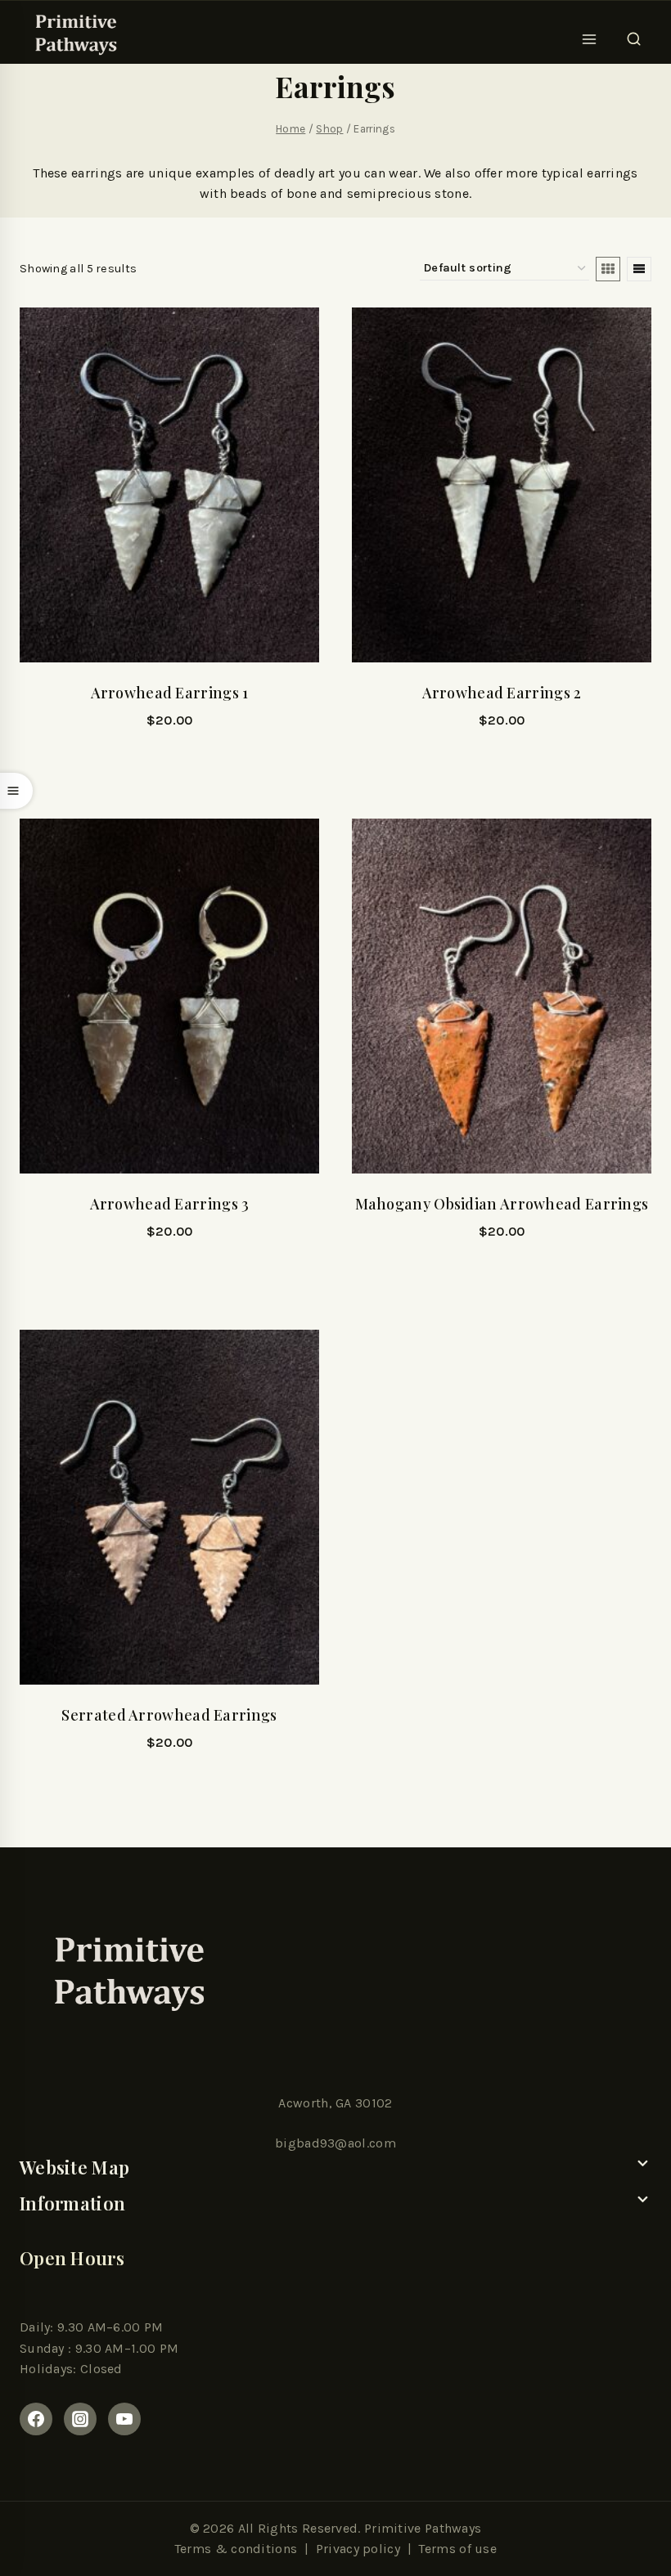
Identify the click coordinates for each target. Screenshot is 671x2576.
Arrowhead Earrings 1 (170, 693)
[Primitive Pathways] (74, 34)
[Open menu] (590, 34)
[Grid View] (608, 269)
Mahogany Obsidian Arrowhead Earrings (502, 1204)
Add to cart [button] (502, 765)
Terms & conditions (236, 2549)
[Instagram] (80, 2419)
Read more (169, 765)
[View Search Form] (634, 34)
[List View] (639, 269)
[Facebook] (36, 2419)
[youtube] (124, 2419)
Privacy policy (358, 2549)
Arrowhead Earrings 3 (170, 1204)
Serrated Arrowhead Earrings (169, 1715)
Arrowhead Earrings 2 (502, 693)
